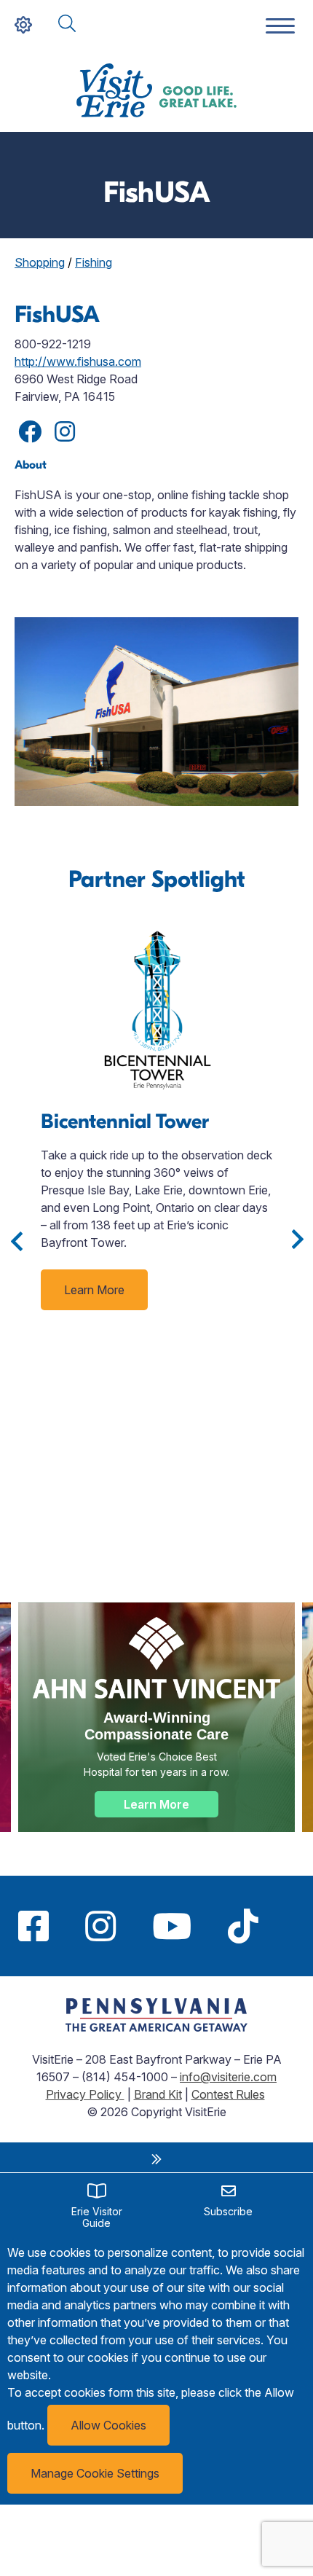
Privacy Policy (85, 2094)
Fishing (94, 262)
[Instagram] (100, 1926)
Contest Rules (228, 2094)
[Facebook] (33, 1926)
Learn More (94, 1290)
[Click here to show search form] (67, 24)
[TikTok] (243, 1926)
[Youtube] (172, 1926)
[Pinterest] (295, 1926)
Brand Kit (158, 2094)
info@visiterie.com (228, 2077)
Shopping (40, 262)
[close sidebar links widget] (156, 2159)
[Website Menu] (280, 27)
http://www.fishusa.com (78, 361)
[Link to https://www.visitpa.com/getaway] (156, 2027)
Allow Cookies (108, 2425)
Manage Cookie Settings (95, 2473)
